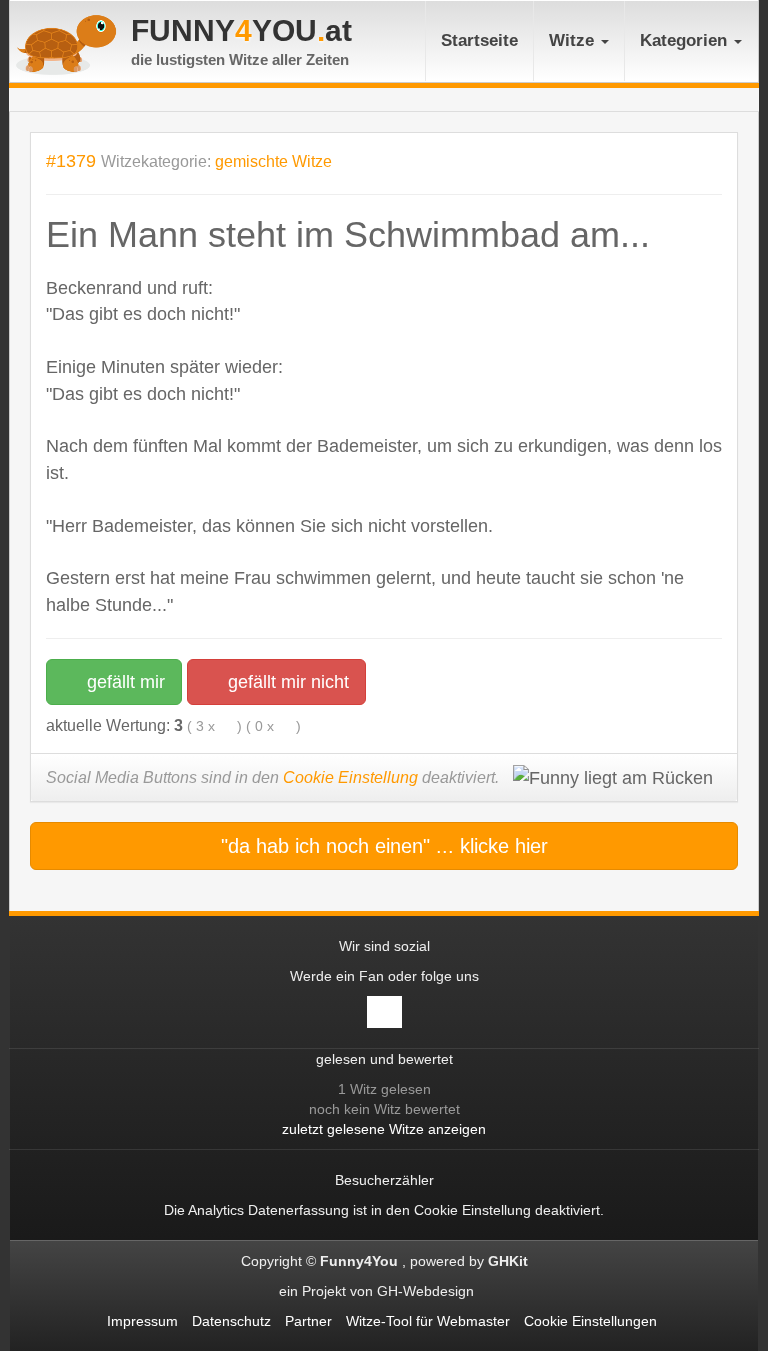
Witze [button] (574, 40)
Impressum (142, 1321)
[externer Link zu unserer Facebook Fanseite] (384, 1012)
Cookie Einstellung (350, 777)
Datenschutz (231, 1321)
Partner (308, 1321)
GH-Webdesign (427, 1291)
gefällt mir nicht (286, 682)
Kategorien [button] (686, 40)
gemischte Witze (273, 161)
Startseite (479, 40)
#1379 (71, 160)
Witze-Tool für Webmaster (428, 1321)
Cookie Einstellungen (590, 1321)
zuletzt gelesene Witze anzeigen (384, 1129)
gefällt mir (123, 682)
